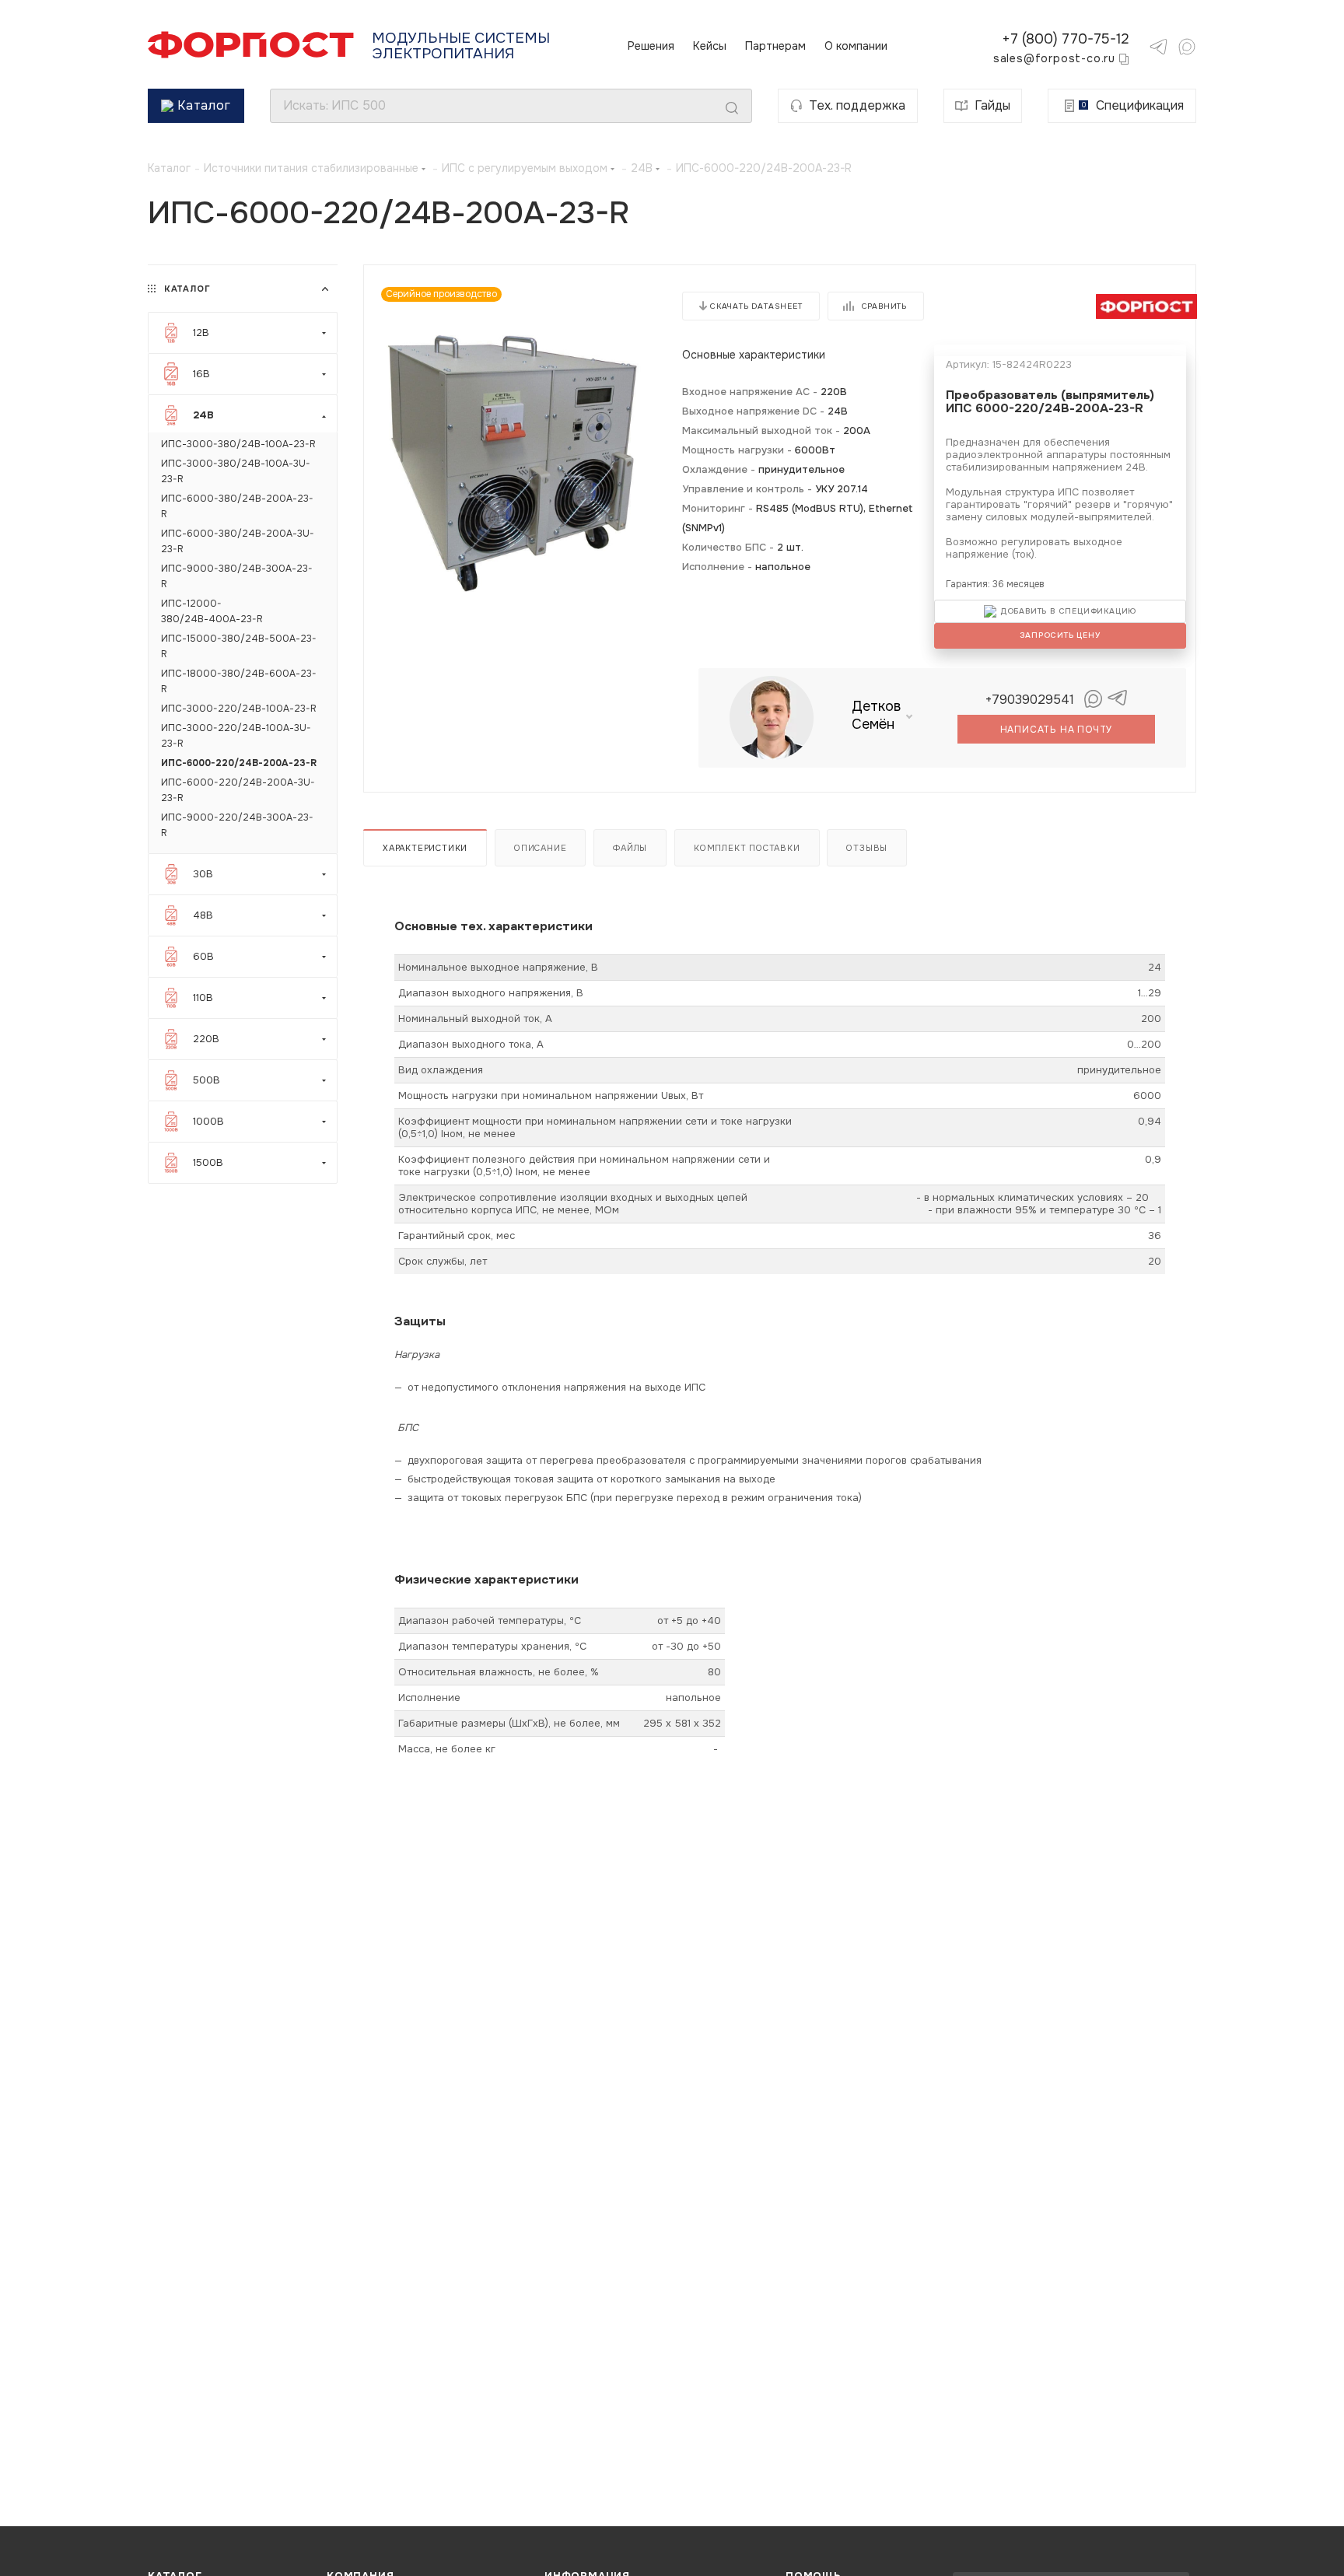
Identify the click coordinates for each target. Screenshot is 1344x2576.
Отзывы (867, 848)
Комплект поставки (747, 848)
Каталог (204, 105)
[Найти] (732, 108)
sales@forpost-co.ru (1054, 58)
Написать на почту (1057, 730)
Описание (540, 848)
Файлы (630, 848)
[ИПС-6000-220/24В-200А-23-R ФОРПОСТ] (513, 464)
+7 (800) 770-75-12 (1066, 39)
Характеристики (425, 848)
